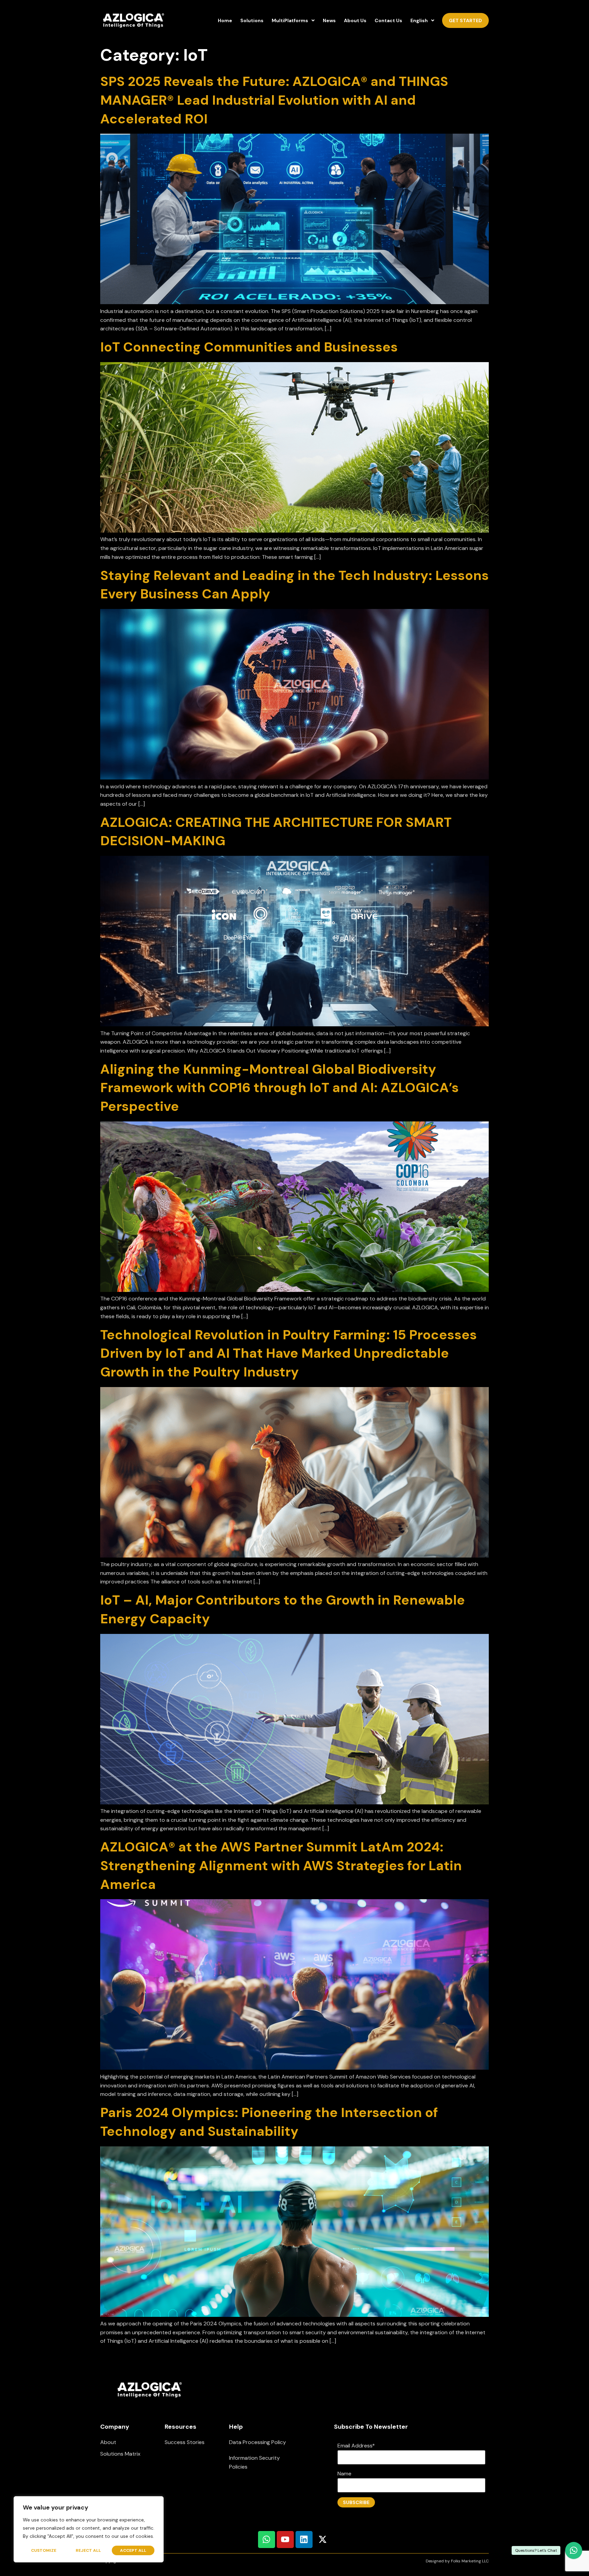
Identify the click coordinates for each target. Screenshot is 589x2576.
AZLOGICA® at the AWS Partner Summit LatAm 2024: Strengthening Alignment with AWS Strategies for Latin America (281, 1865)
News (329, 20)
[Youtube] (285, 2540)
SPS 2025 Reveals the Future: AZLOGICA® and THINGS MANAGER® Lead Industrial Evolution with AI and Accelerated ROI (274, 100)
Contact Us (388, 20)
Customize (44, 2550)
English (419, 20)
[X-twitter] (323, 2540)
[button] (293, 21)
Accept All (133, 2550)
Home (225, 20)
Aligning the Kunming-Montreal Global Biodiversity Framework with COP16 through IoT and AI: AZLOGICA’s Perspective (280, 1088)
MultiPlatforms (290, 20)
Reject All (88, 2550)
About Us (355, 20)
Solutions (252, 20)
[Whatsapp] (267, 2540)
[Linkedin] (304, 2540)
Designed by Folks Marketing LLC (457, 2561)
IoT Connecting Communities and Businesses (249, 347)
